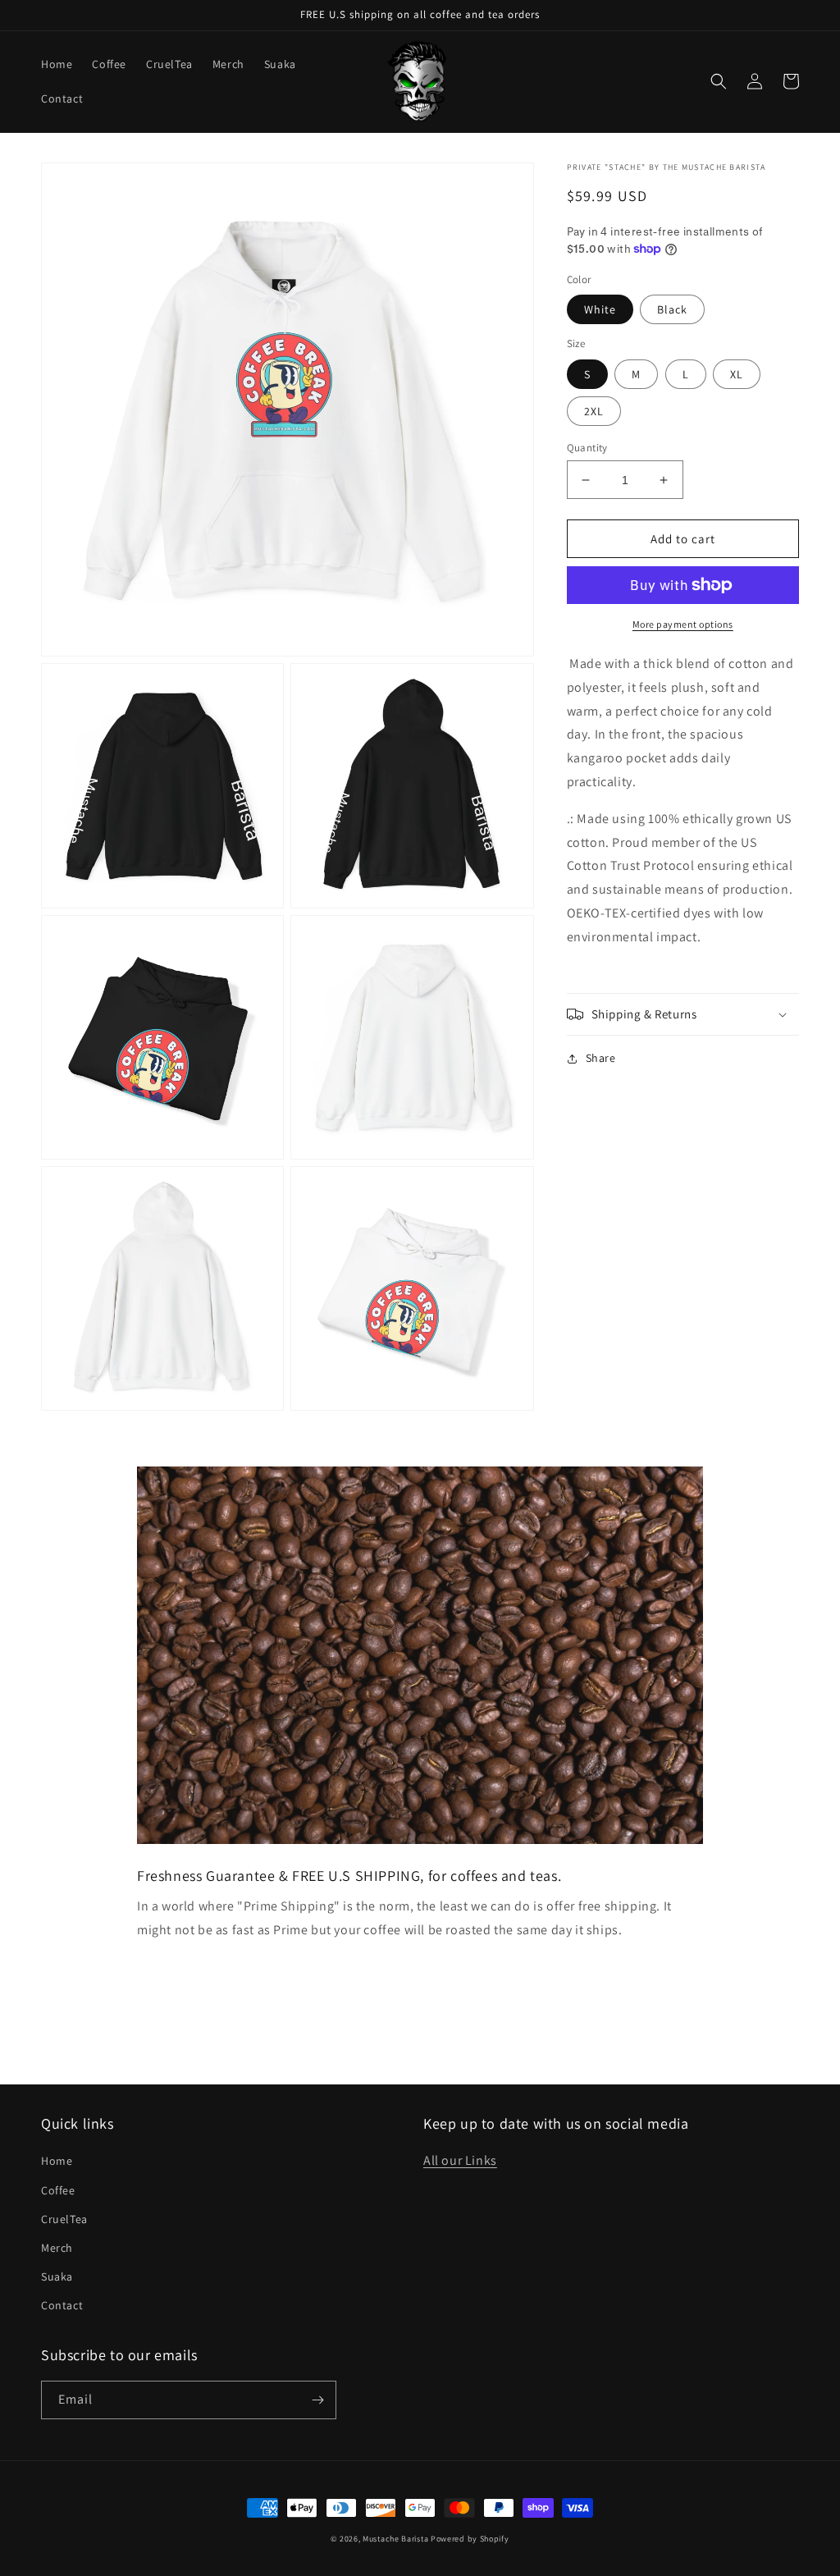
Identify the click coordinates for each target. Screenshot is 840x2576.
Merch (57, 2248)
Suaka (57, 2276)
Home (57, 2161)
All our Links (460, 2160)
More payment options (683, 624)
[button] (719, 81)
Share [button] (601, 1058)
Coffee (58, 2190)
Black (672, 309)
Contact (62, 2305)
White (600, 309)
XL (737, 374)
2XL (594, 411)
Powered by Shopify (470, 2539)
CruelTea (64, 2219)
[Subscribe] (317, 2400)
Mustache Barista (395, 2539)
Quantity (587, 448)
